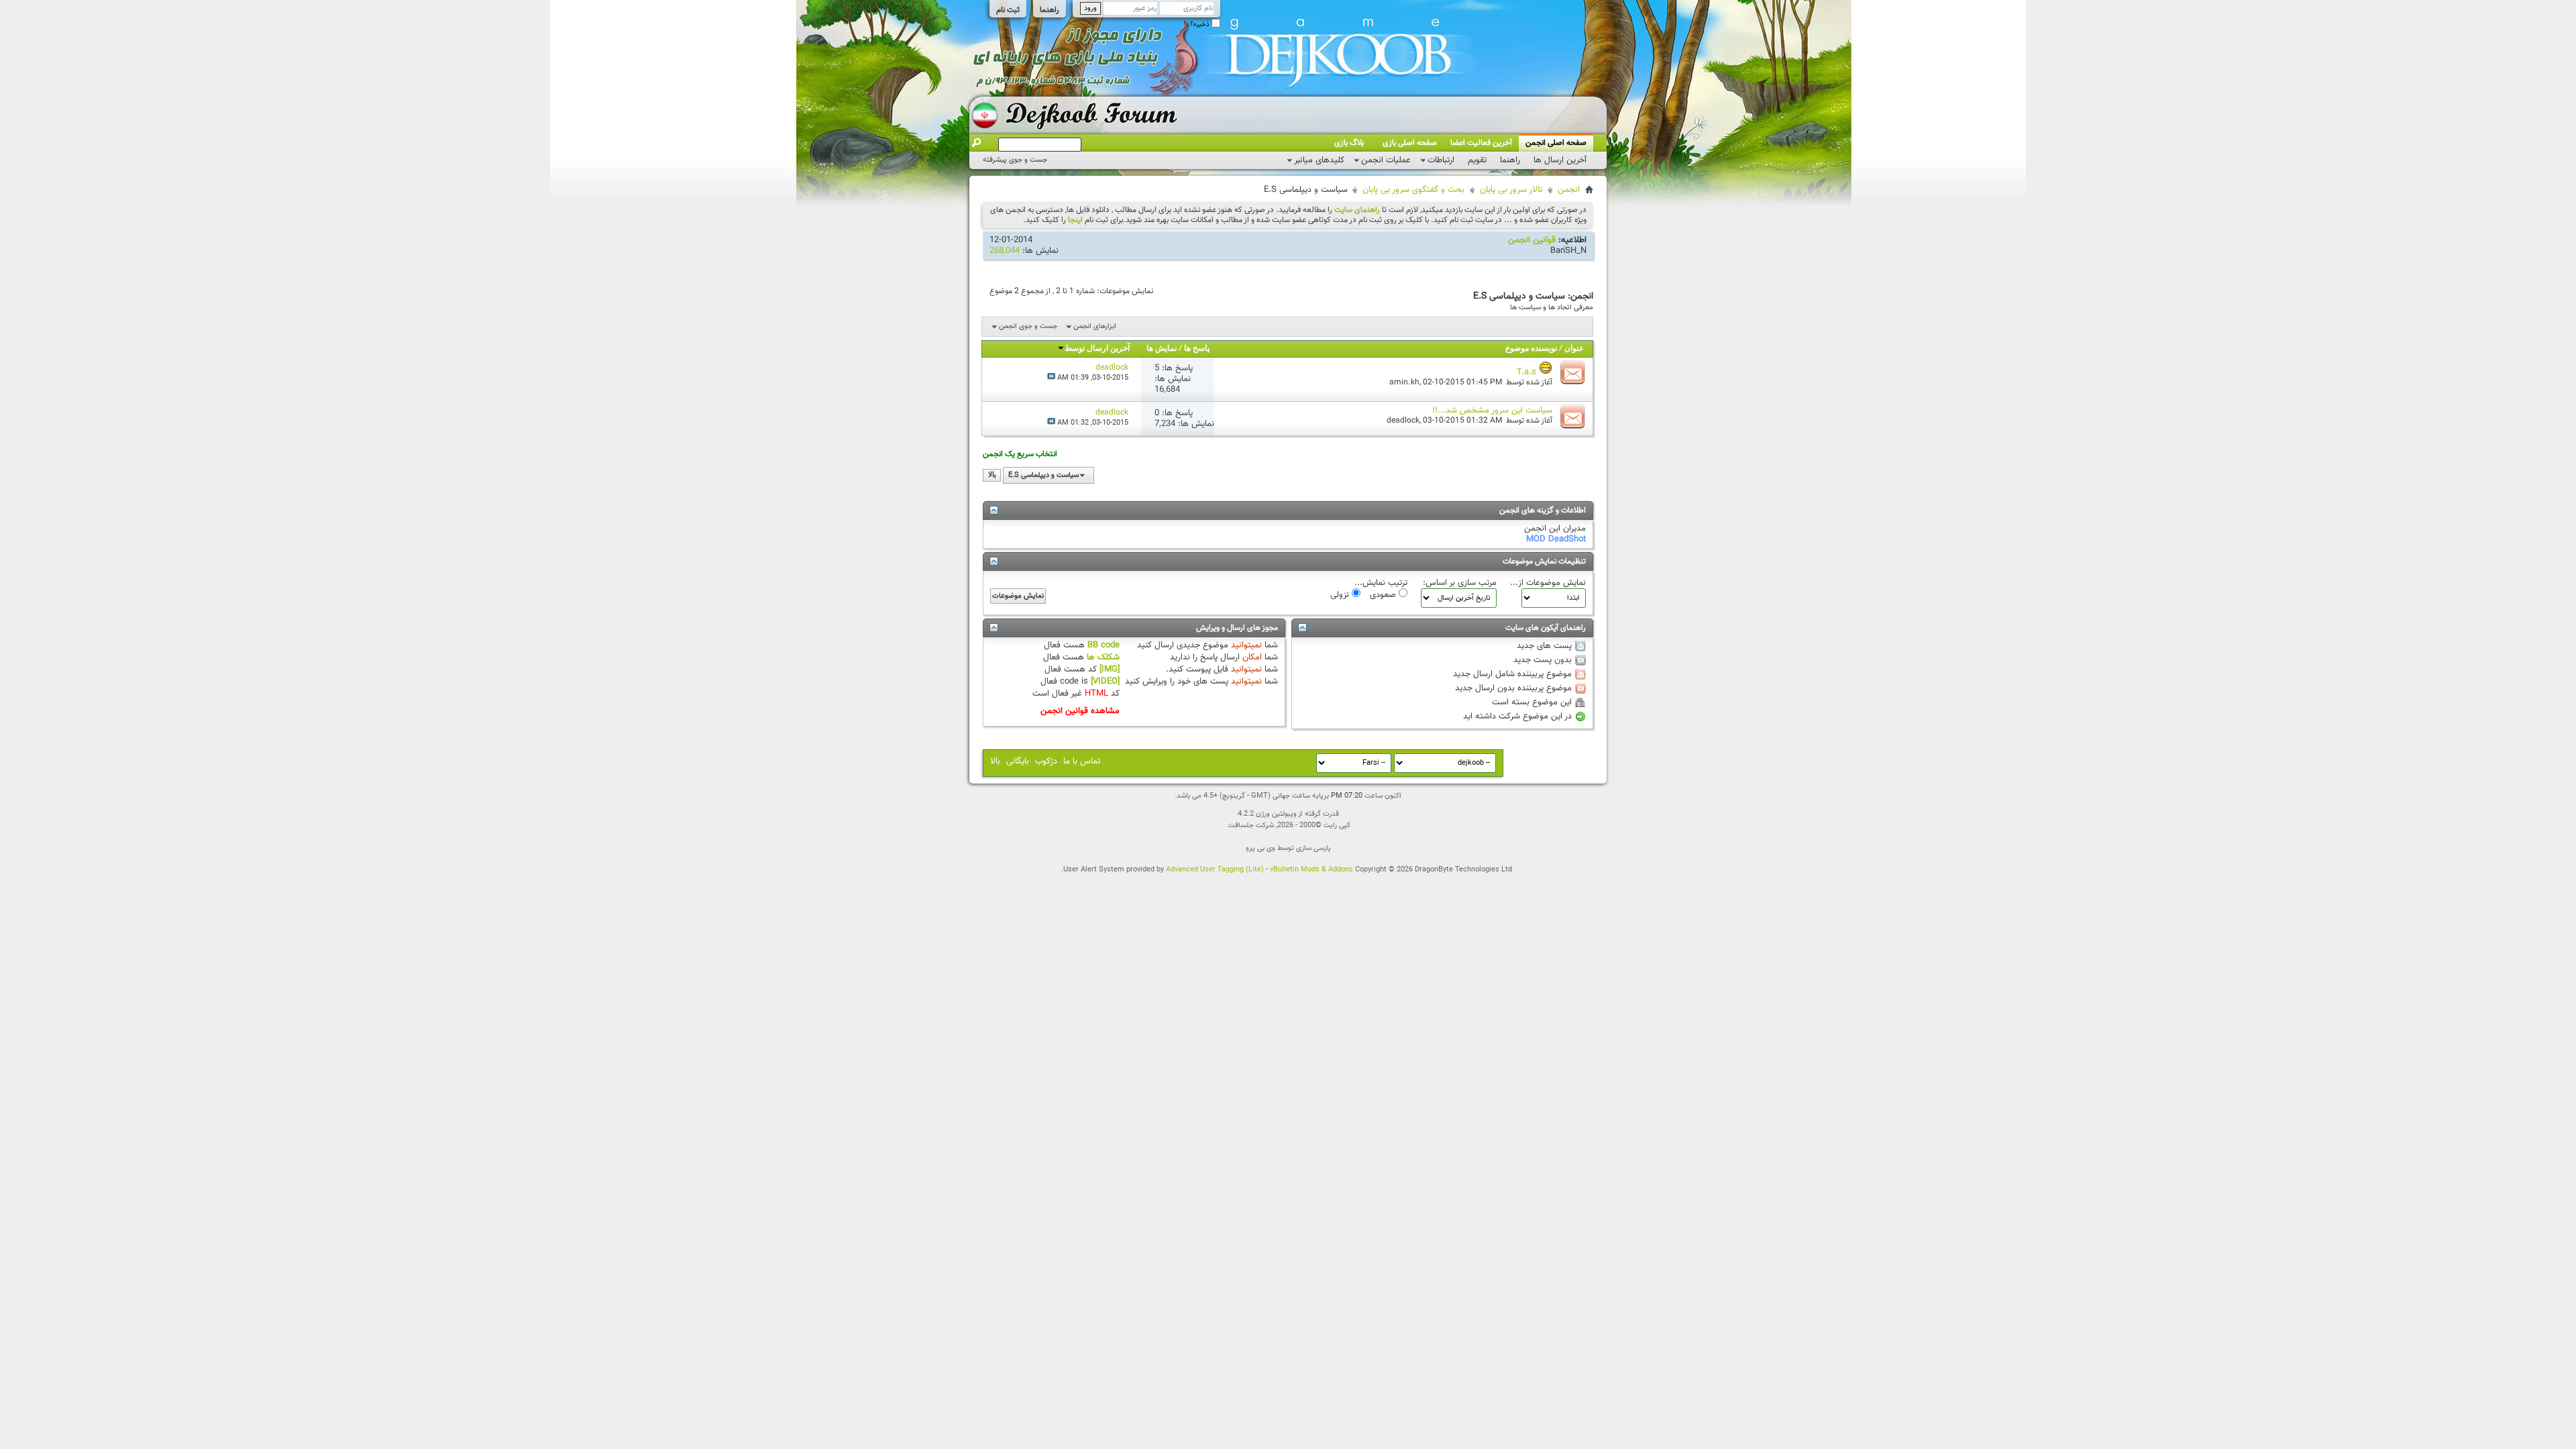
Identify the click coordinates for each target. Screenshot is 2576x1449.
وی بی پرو (1260, 848)
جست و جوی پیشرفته (1015, 160)
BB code (1104, 645)
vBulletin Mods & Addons (1311, 870)
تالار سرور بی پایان (1511, 190)
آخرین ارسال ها (1560, 160)
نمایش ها (1162, 349)
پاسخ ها (1197, 349)
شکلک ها (1103, 657)
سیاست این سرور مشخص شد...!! (1492, 411)
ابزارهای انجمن (1095, 326)
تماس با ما (1082, 761)
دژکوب (1046, 761)
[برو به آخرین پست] (1051, 378)
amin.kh (1404, 382)
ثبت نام (1008, 10)
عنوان (1574, 349)
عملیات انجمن (1386, 160)
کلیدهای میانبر (1319, 160)
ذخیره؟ (1201, 24)
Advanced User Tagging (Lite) (1215, 870)
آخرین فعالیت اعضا (1481, 143)
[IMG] (1110, 669)
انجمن (1569, 190)
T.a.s (1526, 372)
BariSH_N (1568, 251)
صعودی (1384, 594)
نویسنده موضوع (1531, 349)
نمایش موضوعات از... (1548, 583)
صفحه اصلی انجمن (1556, 143)
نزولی (1341, 594)
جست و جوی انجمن (1028, 326)
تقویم (1477, 160)
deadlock (1403, 421)
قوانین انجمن (1532, 240)
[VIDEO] (1105, 682)
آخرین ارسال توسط (1097, 349)
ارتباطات (1441, 160)
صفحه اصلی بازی (1410, 143)
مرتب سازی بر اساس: (1460, 583)
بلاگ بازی (1349, 143)
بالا (992, 475)
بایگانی (1018, 761)
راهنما (1050, 10)
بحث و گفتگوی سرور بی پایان (1413, 190)
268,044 (1005, 251)
